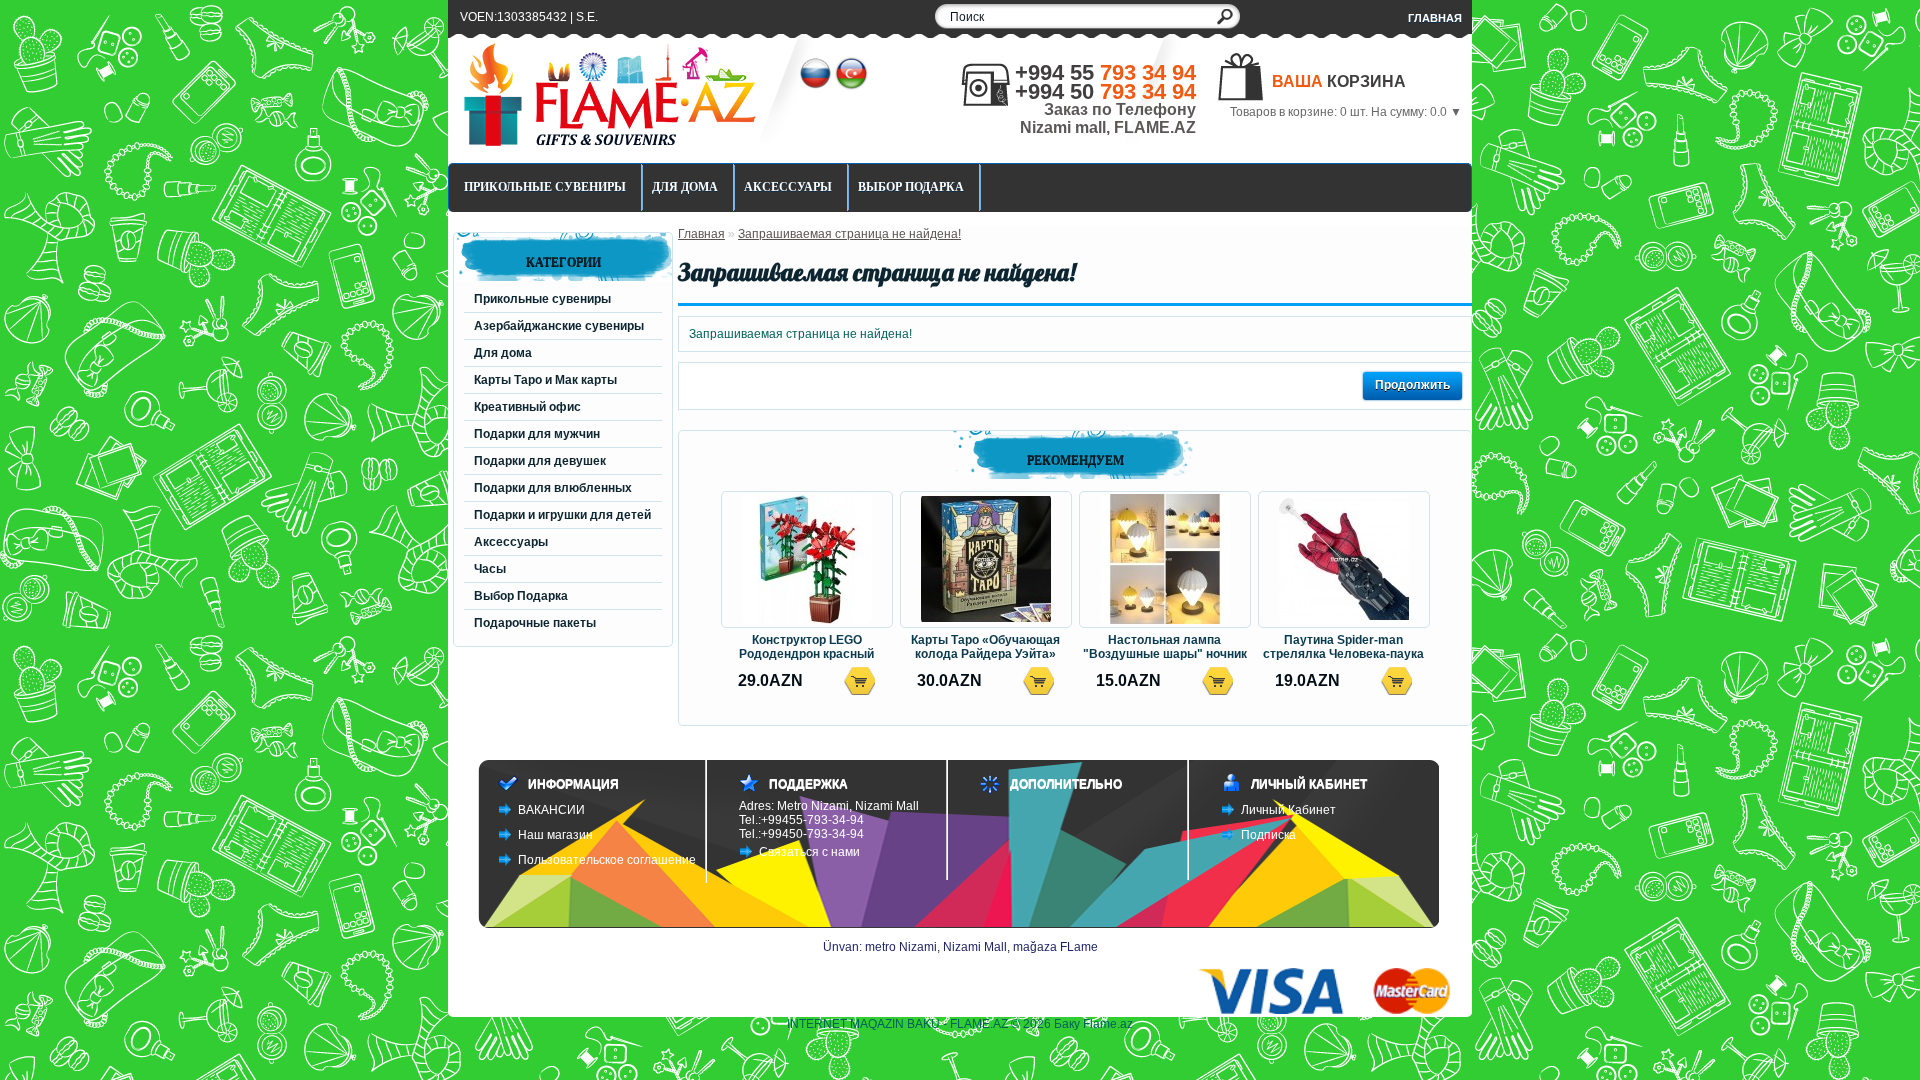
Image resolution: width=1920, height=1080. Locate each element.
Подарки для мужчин (537, 434)
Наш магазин (555, 835)
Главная (1435, 18)
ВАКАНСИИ (551, 810)
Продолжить (1412, 385)
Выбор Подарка (911, 187)
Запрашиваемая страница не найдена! (849, 234)
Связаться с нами (809, 852)
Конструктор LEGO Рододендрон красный (806, 647)
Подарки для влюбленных (553, 488)
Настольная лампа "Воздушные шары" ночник (1165, 647)
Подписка (1268, 835)
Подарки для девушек (540, 461)
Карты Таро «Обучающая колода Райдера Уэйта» (985, 647)
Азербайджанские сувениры (559, 326)
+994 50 (1105, 91)
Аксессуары (788, 187)
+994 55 (1105, 72)
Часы (490, 569)
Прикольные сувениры (545, 187)
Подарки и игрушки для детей (562, 515)
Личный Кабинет (1288, 810)
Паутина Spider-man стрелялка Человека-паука (1343, 647)
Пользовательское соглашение (607, 860)
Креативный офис (527, 407)
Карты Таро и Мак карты (545, 380)
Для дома (685, 187)
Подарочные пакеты (535, 623)
